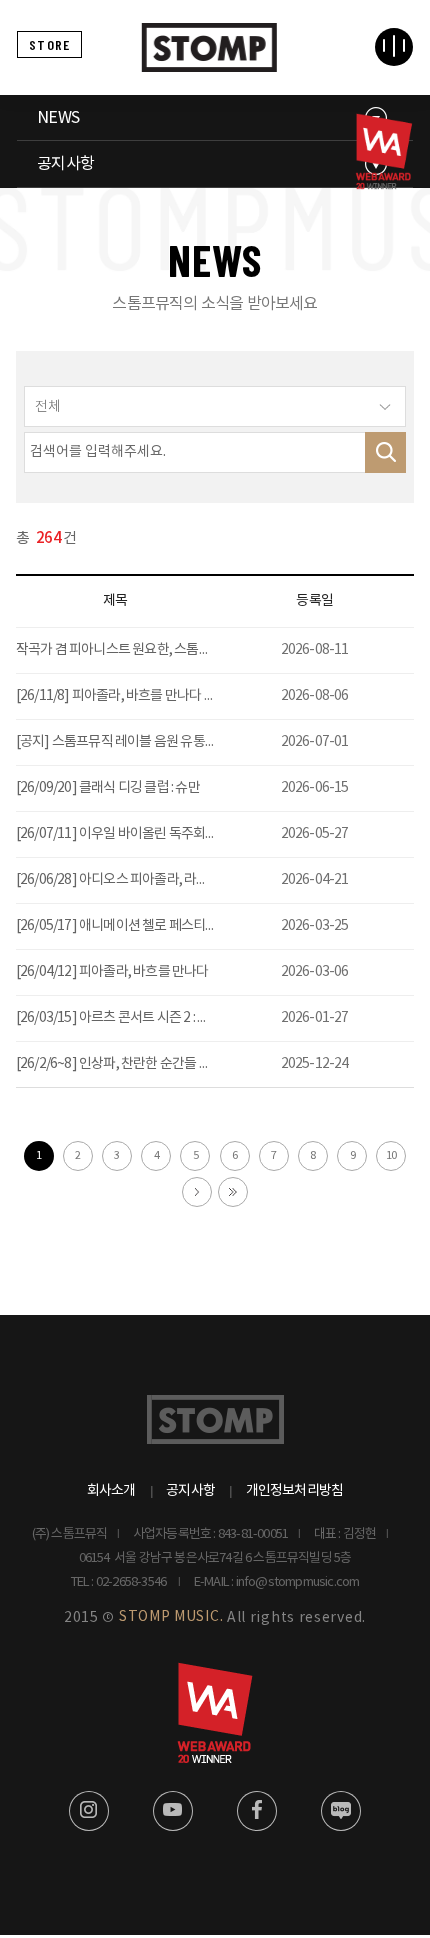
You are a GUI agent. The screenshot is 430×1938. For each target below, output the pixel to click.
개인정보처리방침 (295, 1491)
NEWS (58, 118)
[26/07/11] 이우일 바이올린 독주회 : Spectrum (144, 834)
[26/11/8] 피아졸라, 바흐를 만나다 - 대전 (126, 696)
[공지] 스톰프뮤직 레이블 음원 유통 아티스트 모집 (149, 742)
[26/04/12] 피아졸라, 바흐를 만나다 (112, 972)
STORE (49, 44)
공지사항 (65, 164)
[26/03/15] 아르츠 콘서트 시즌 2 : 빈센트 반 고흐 (145, 1018)
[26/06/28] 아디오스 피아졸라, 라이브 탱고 (132, 880)
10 (391, 1155)
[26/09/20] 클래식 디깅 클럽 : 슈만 (108, 788)
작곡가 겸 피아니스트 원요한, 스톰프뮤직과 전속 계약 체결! (173, 650)
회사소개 (111, 1491)
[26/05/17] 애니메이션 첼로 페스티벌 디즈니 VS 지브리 (164, 926)
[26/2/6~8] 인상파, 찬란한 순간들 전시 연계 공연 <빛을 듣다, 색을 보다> (208, 1064)
